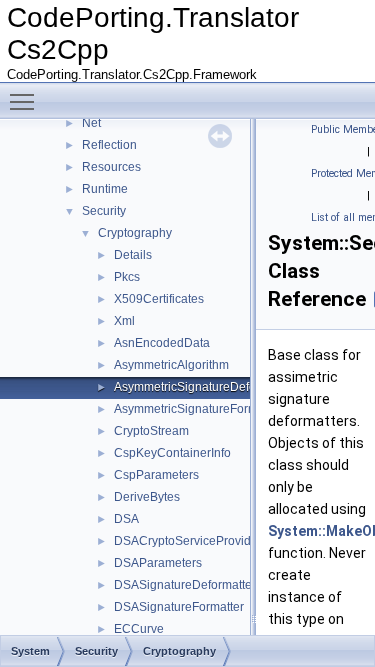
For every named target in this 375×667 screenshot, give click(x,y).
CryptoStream (151, 431)
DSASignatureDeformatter (185, 585)
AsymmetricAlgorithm (171, 365)
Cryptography (135, 233)
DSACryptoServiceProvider (188, 541)
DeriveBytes (147, 497)
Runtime (105, 189)
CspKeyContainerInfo (172, 453)
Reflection (109, 145)
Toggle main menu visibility (26, 101)
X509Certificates (159, 299)
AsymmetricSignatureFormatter (198, 409)
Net (91, 123)
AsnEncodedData (162, 343)
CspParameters (156, 475)
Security (104, 211)
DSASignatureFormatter (179, 607)
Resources (111, 167)
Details (133, 255)
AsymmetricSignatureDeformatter (204, 387)
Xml (124, 321)
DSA (126, 519)
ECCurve (139, 629)
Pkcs (127, 277)
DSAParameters (158, 563)
